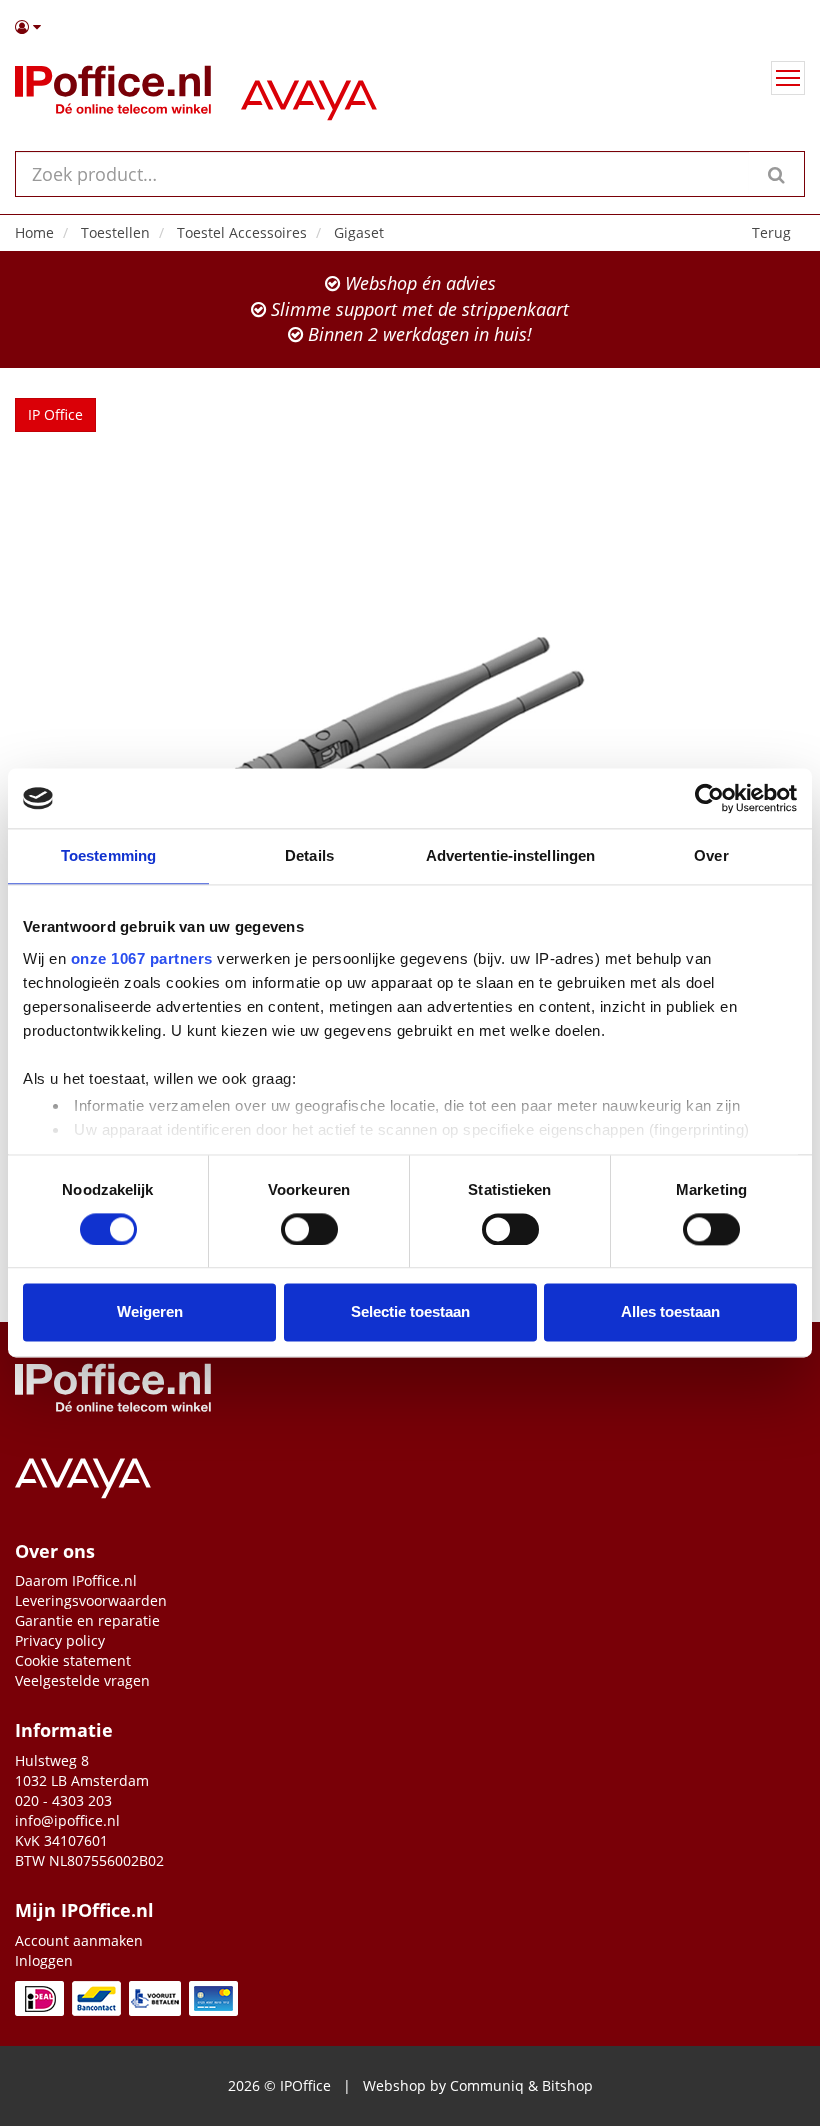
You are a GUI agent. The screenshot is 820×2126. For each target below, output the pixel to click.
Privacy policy (60, 1640)
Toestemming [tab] (108, 855)
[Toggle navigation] (788, 78)
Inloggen (44, 1960)
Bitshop (567, 2085)
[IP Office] (113, 94)
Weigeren (150, 1312)
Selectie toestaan (410, 1312)
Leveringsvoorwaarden (91, 1600)
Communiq (487, 2085)
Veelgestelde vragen (82, 1680)
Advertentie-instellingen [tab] (510, 855)
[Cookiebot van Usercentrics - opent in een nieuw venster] (709, 798)
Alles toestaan (670, 1312)
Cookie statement (73, 1660)
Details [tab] (309, 855)
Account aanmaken (79, 1940)
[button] (410, 27)
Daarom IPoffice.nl (76, 1580)
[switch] (309, 1229)
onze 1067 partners (142, 958)
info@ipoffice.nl (67, 1820)
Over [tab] (711, 855)
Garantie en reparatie (87, 1620)
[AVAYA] (309, 94)
